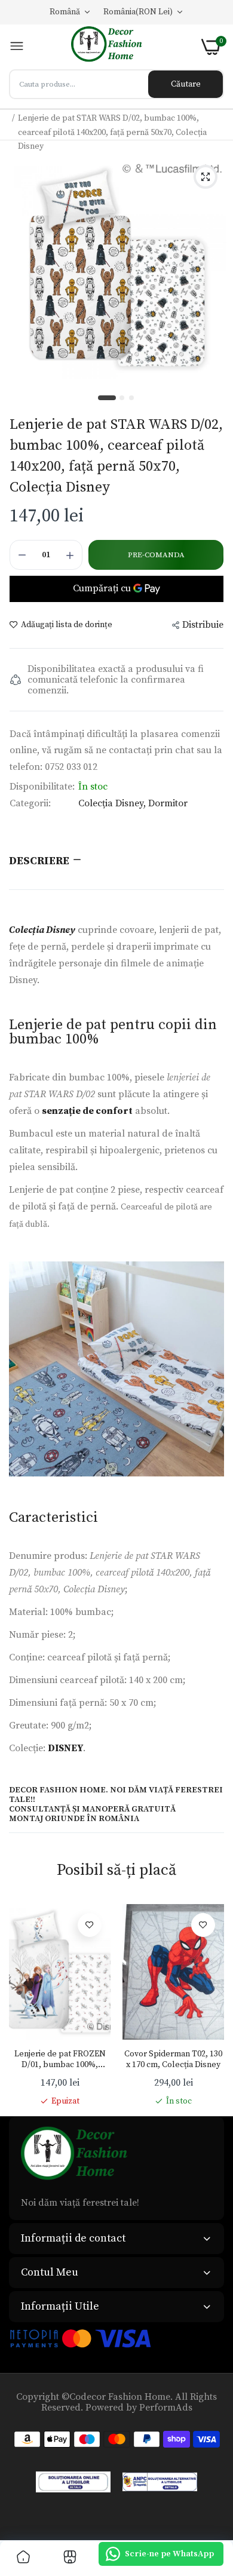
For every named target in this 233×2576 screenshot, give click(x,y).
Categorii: (30, 803)
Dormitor (168, 803)
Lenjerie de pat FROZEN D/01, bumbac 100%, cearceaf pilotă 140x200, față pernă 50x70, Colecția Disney (60, 2059)
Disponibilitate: (42, 787)
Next (209, 2006)
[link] (90, 1925)
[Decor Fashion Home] (113, 47)
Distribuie (203, 625)
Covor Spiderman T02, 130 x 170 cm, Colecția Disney (173, 2059)
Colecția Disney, (113, 803)
